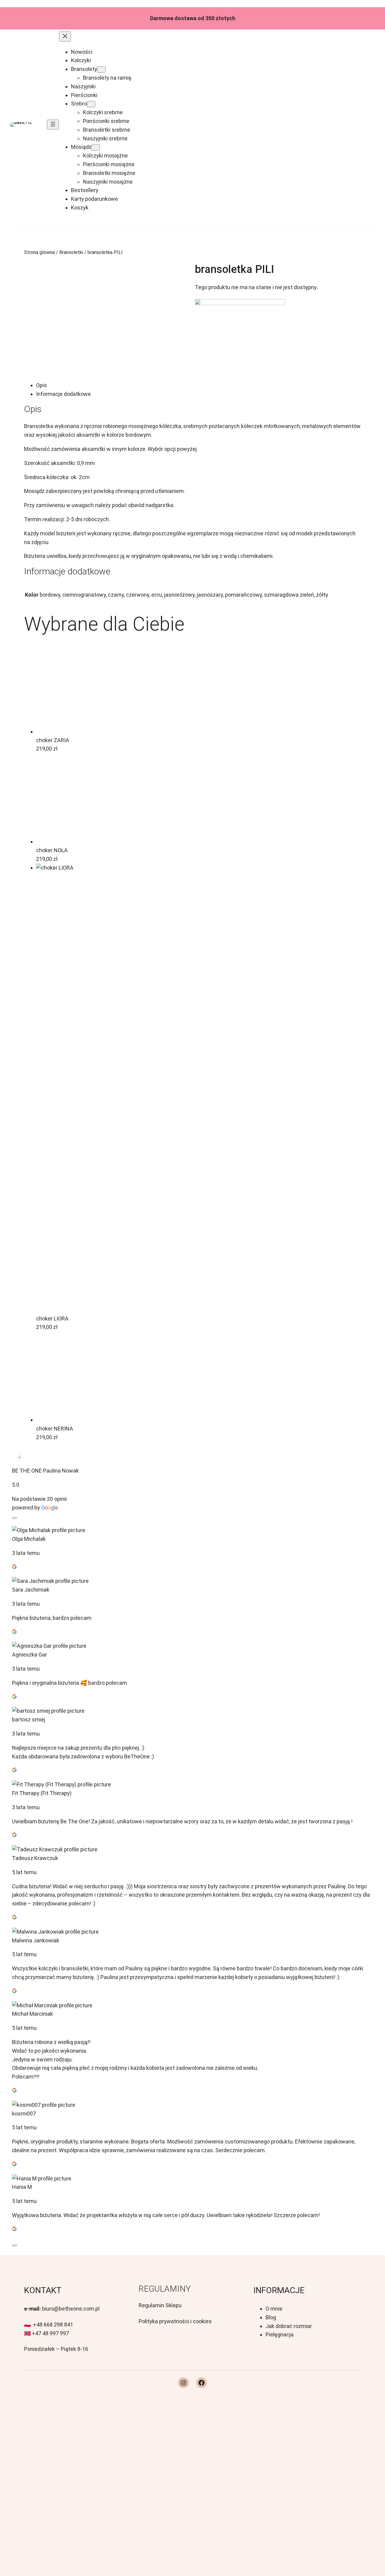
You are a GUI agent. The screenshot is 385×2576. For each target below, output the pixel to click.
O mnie (274, 2309)
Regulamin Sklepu (160, 2305)
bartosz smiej (29, 1719)
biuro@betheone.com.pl (71, 2309)
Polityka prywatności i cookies (175, 2321)
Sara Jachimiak (31, 1590)
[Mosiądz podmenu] (96, 147)
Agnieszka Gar (29, 1655)
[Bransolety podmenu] (101, 70)
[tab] (199, 385)
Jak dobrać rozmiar (289, 2326)
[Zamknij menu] (65, 37)
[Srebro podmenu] (91, 104)
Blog (271, 2317)
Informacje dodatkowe (63, 394)
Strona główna (39, 252)
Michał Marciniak (32, 2014)
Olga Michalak (29, 1539)
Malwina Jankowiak (36, 1940)
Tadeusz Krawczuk (35, 1858)
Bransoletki (71, 252)
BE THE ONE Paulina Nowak (45, 1471)
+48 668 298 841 (53, 2325)
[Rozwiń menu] (53, 125)
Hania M (22, 2187)
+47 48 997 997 (50, 2333)
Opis (42, 385)
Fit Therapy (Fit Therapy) (42, 1793)
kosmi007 (24, 2114)
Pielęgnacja (280, 2334)
